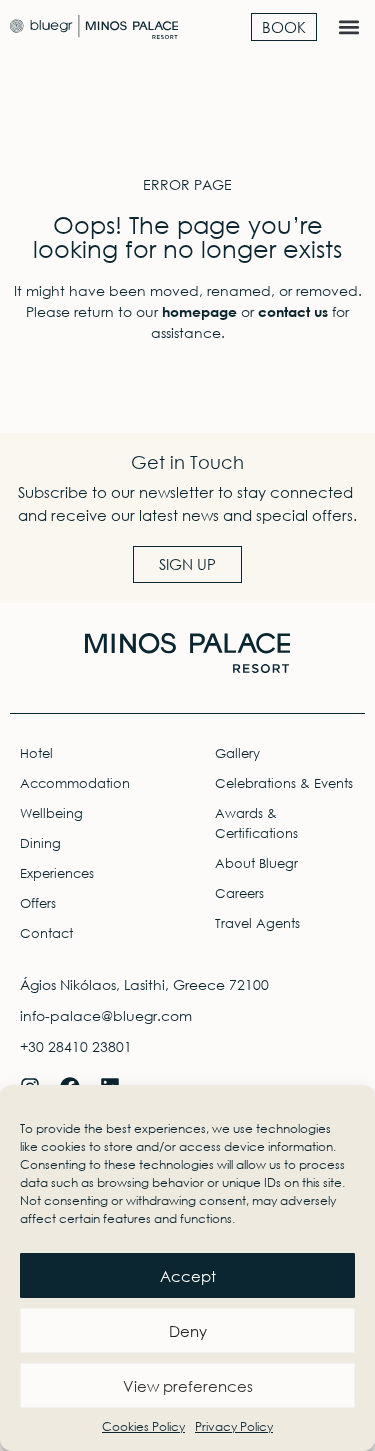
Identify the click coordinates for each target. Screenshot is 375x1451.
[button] (348, 26)
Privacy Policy (234, 1426)
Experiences (57, 873)
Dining (40, 843)
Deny (188, 1331)
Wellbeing (51, 813)
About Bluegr (256, 863)
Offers (38, 903)
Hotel (36, 753)
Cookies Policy (143, 1426)
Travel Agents (257, 923)
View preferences (188, 1386)
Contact (46, 933)
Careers (239, 893)
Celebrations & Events (284, 783)
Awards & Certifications (256, 823)
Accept (188, 1276)
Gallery (237, 753)
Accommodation (75, 783)
